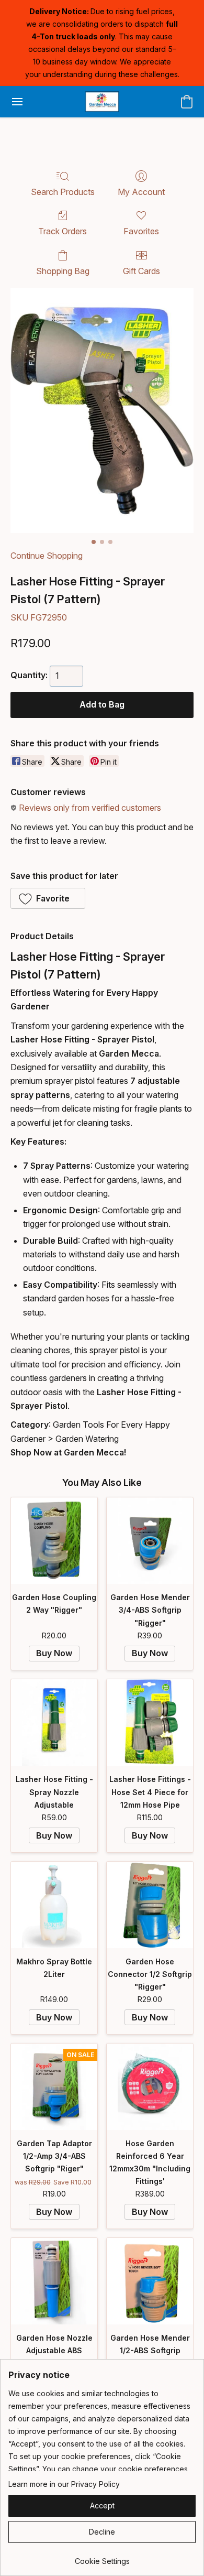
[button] (102, 102)
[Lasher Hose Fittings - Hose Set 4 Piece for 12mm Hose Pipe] (150, 1722)
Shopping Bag (63, 271)
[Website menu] (17, 102)
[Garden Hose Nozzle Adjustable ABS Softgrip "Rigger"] (54, 2281)
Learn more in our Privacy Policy (64, 2484)
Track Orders (63, 231)
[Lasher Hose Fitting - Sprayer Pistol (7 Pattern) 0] (102, 411)
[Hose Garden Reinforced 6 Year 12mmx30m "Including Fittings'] (150, 2087)
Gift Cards (141, 271)
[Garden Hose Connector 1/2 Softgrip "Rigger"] (150, 1905)
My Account (141, 192)
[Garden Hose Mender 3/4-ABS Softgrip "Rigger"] (150, 1541)
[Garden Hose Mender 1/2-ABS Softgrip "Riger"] (150, 2281)
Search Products (63, 192)
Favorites (141, 231)
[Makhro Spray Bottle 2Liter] (54, 1905)
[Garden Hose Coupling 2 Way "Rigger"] (54, 1541)
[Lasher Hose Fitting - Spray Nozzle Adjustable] (54, 1722)
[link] (102, 2557)
